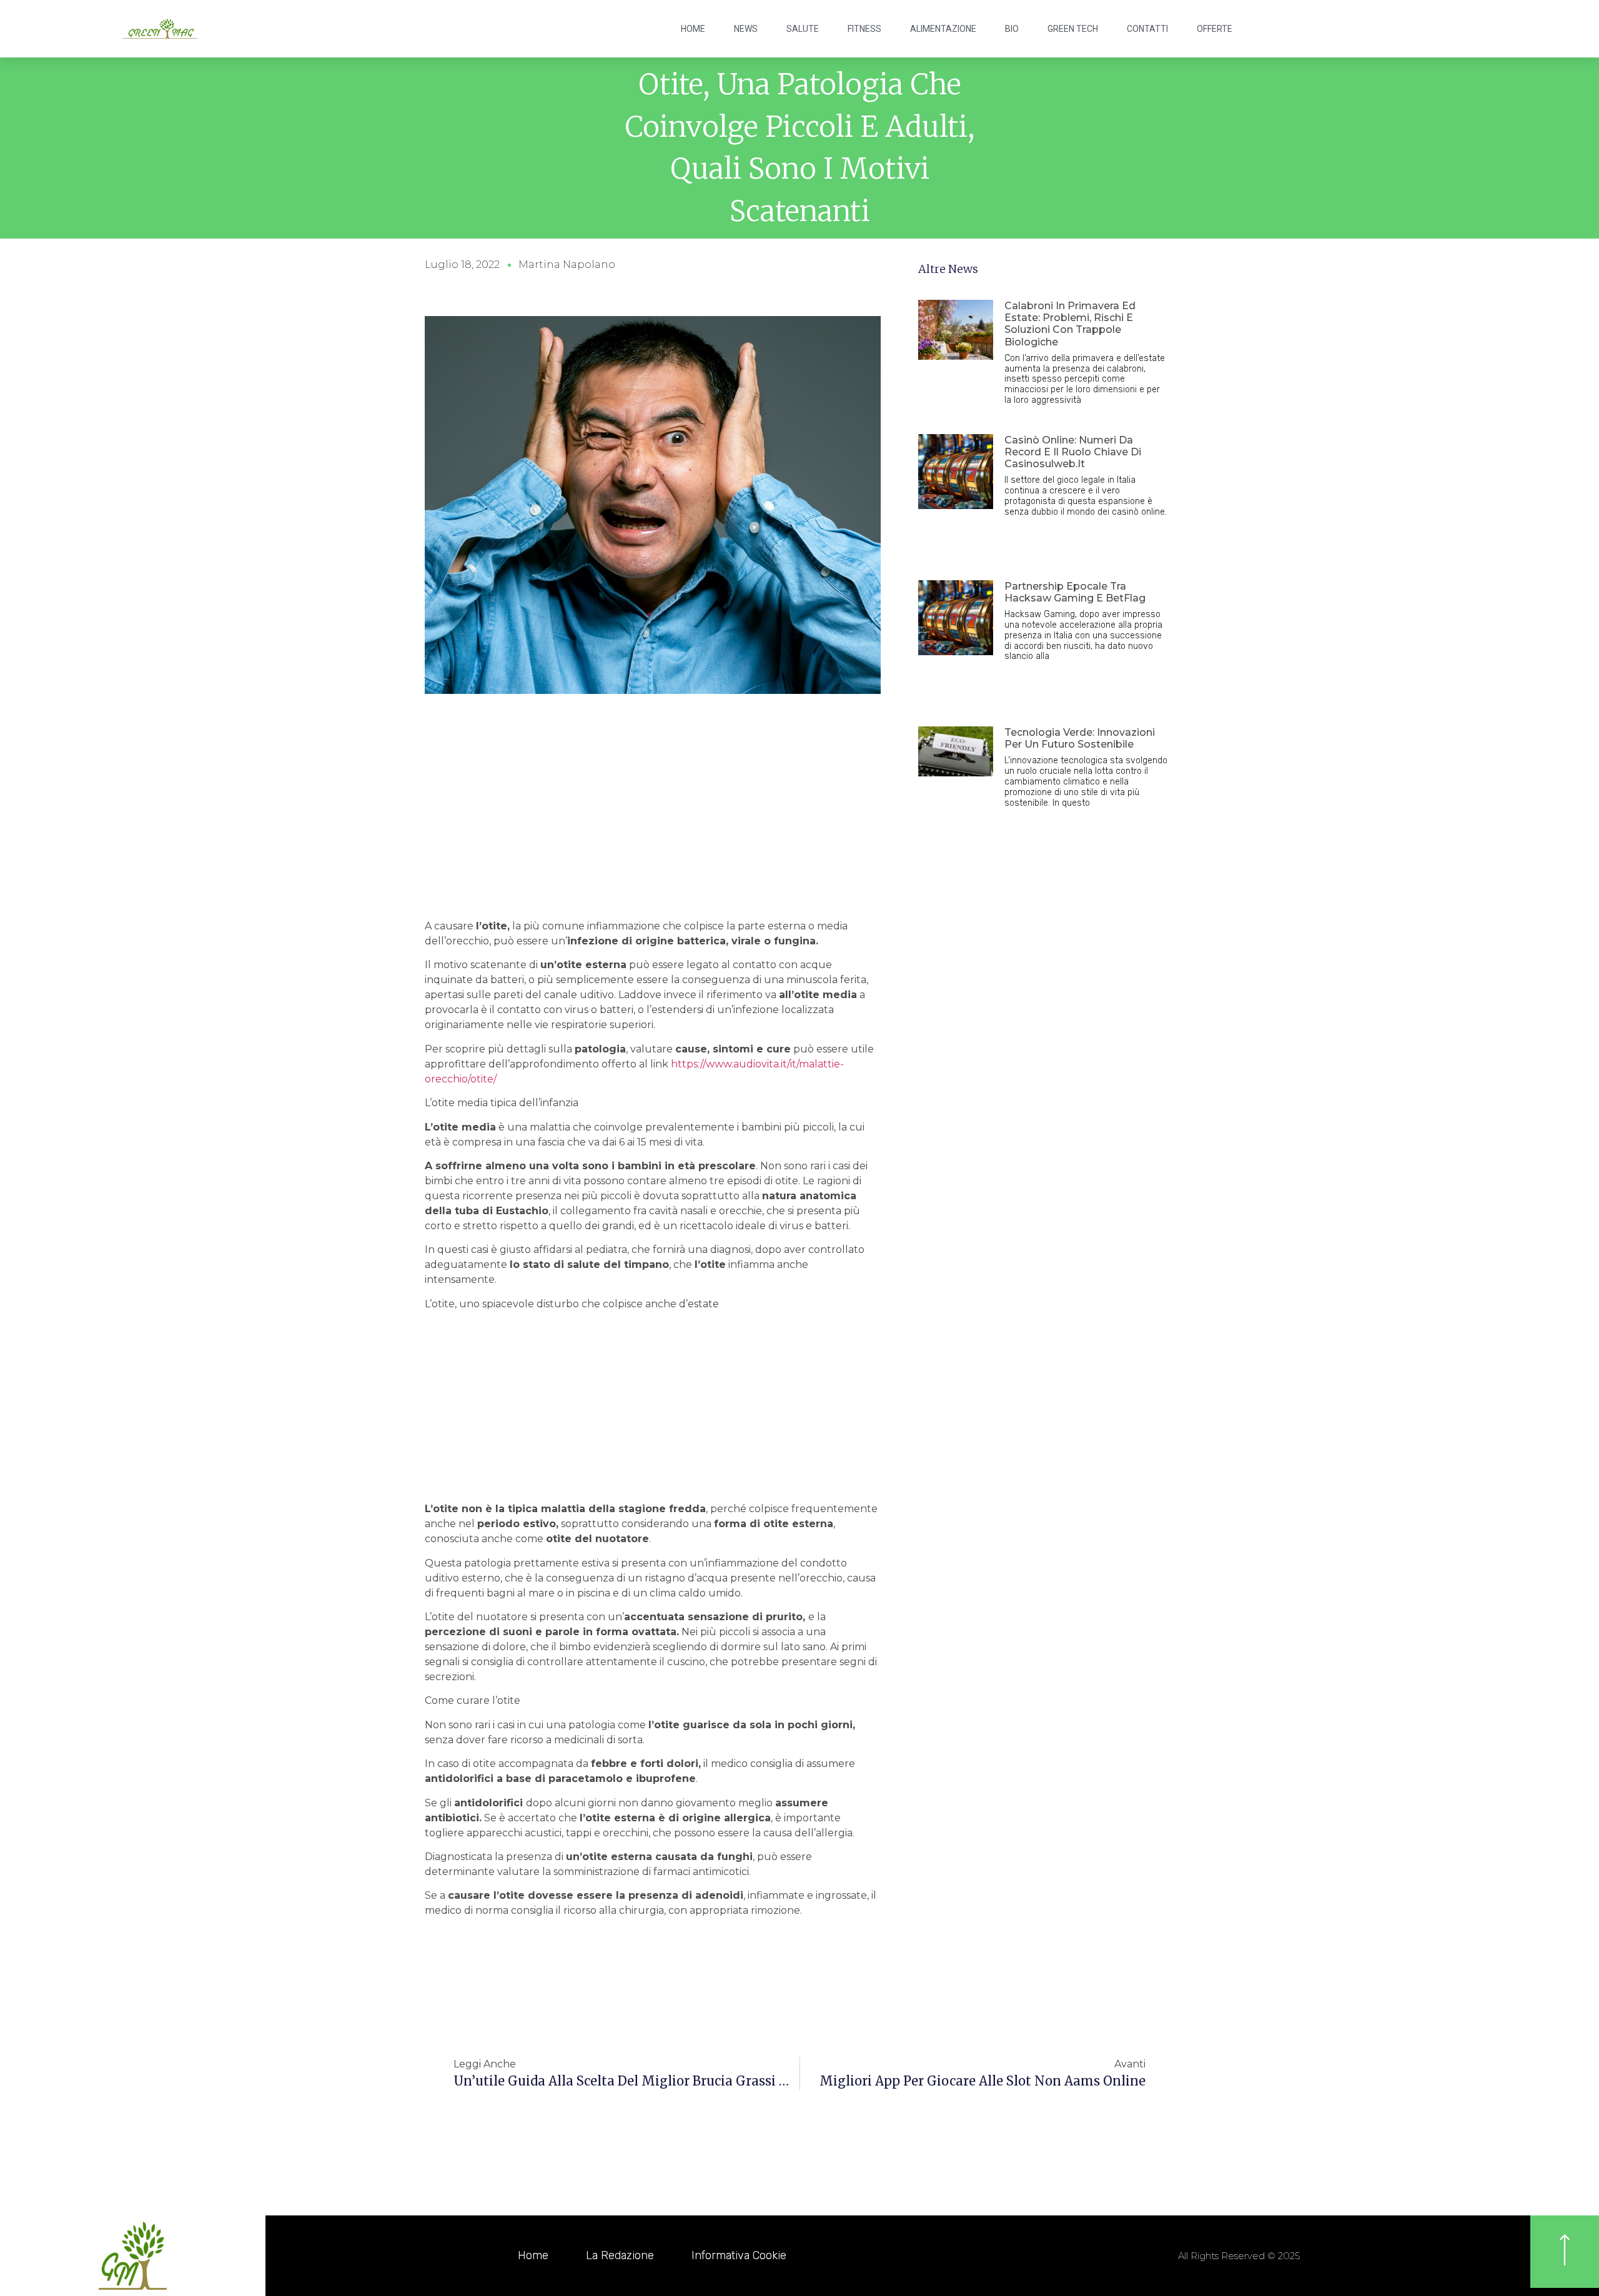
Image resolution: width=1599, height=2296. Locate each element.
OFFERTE (1215, 29)
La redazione (620, 2255)
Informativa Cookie (739, 2255)
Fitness (864, 29)
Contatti (1147, 29)
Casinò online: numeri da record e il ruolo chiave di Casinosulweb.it (1073, 452)
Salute (803, 29)
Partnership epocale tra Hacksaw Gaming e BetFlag (1075, 592)
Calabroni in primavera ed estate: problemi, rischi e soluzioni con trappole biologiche (1070, 324)
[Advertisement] (653, 825)
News (746, 29)
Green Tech (1073, 29)
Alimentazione (943, 29)
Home (693, 29)
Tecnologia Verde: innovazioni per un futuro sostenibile (1080, 738)
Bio (1012, 29)
